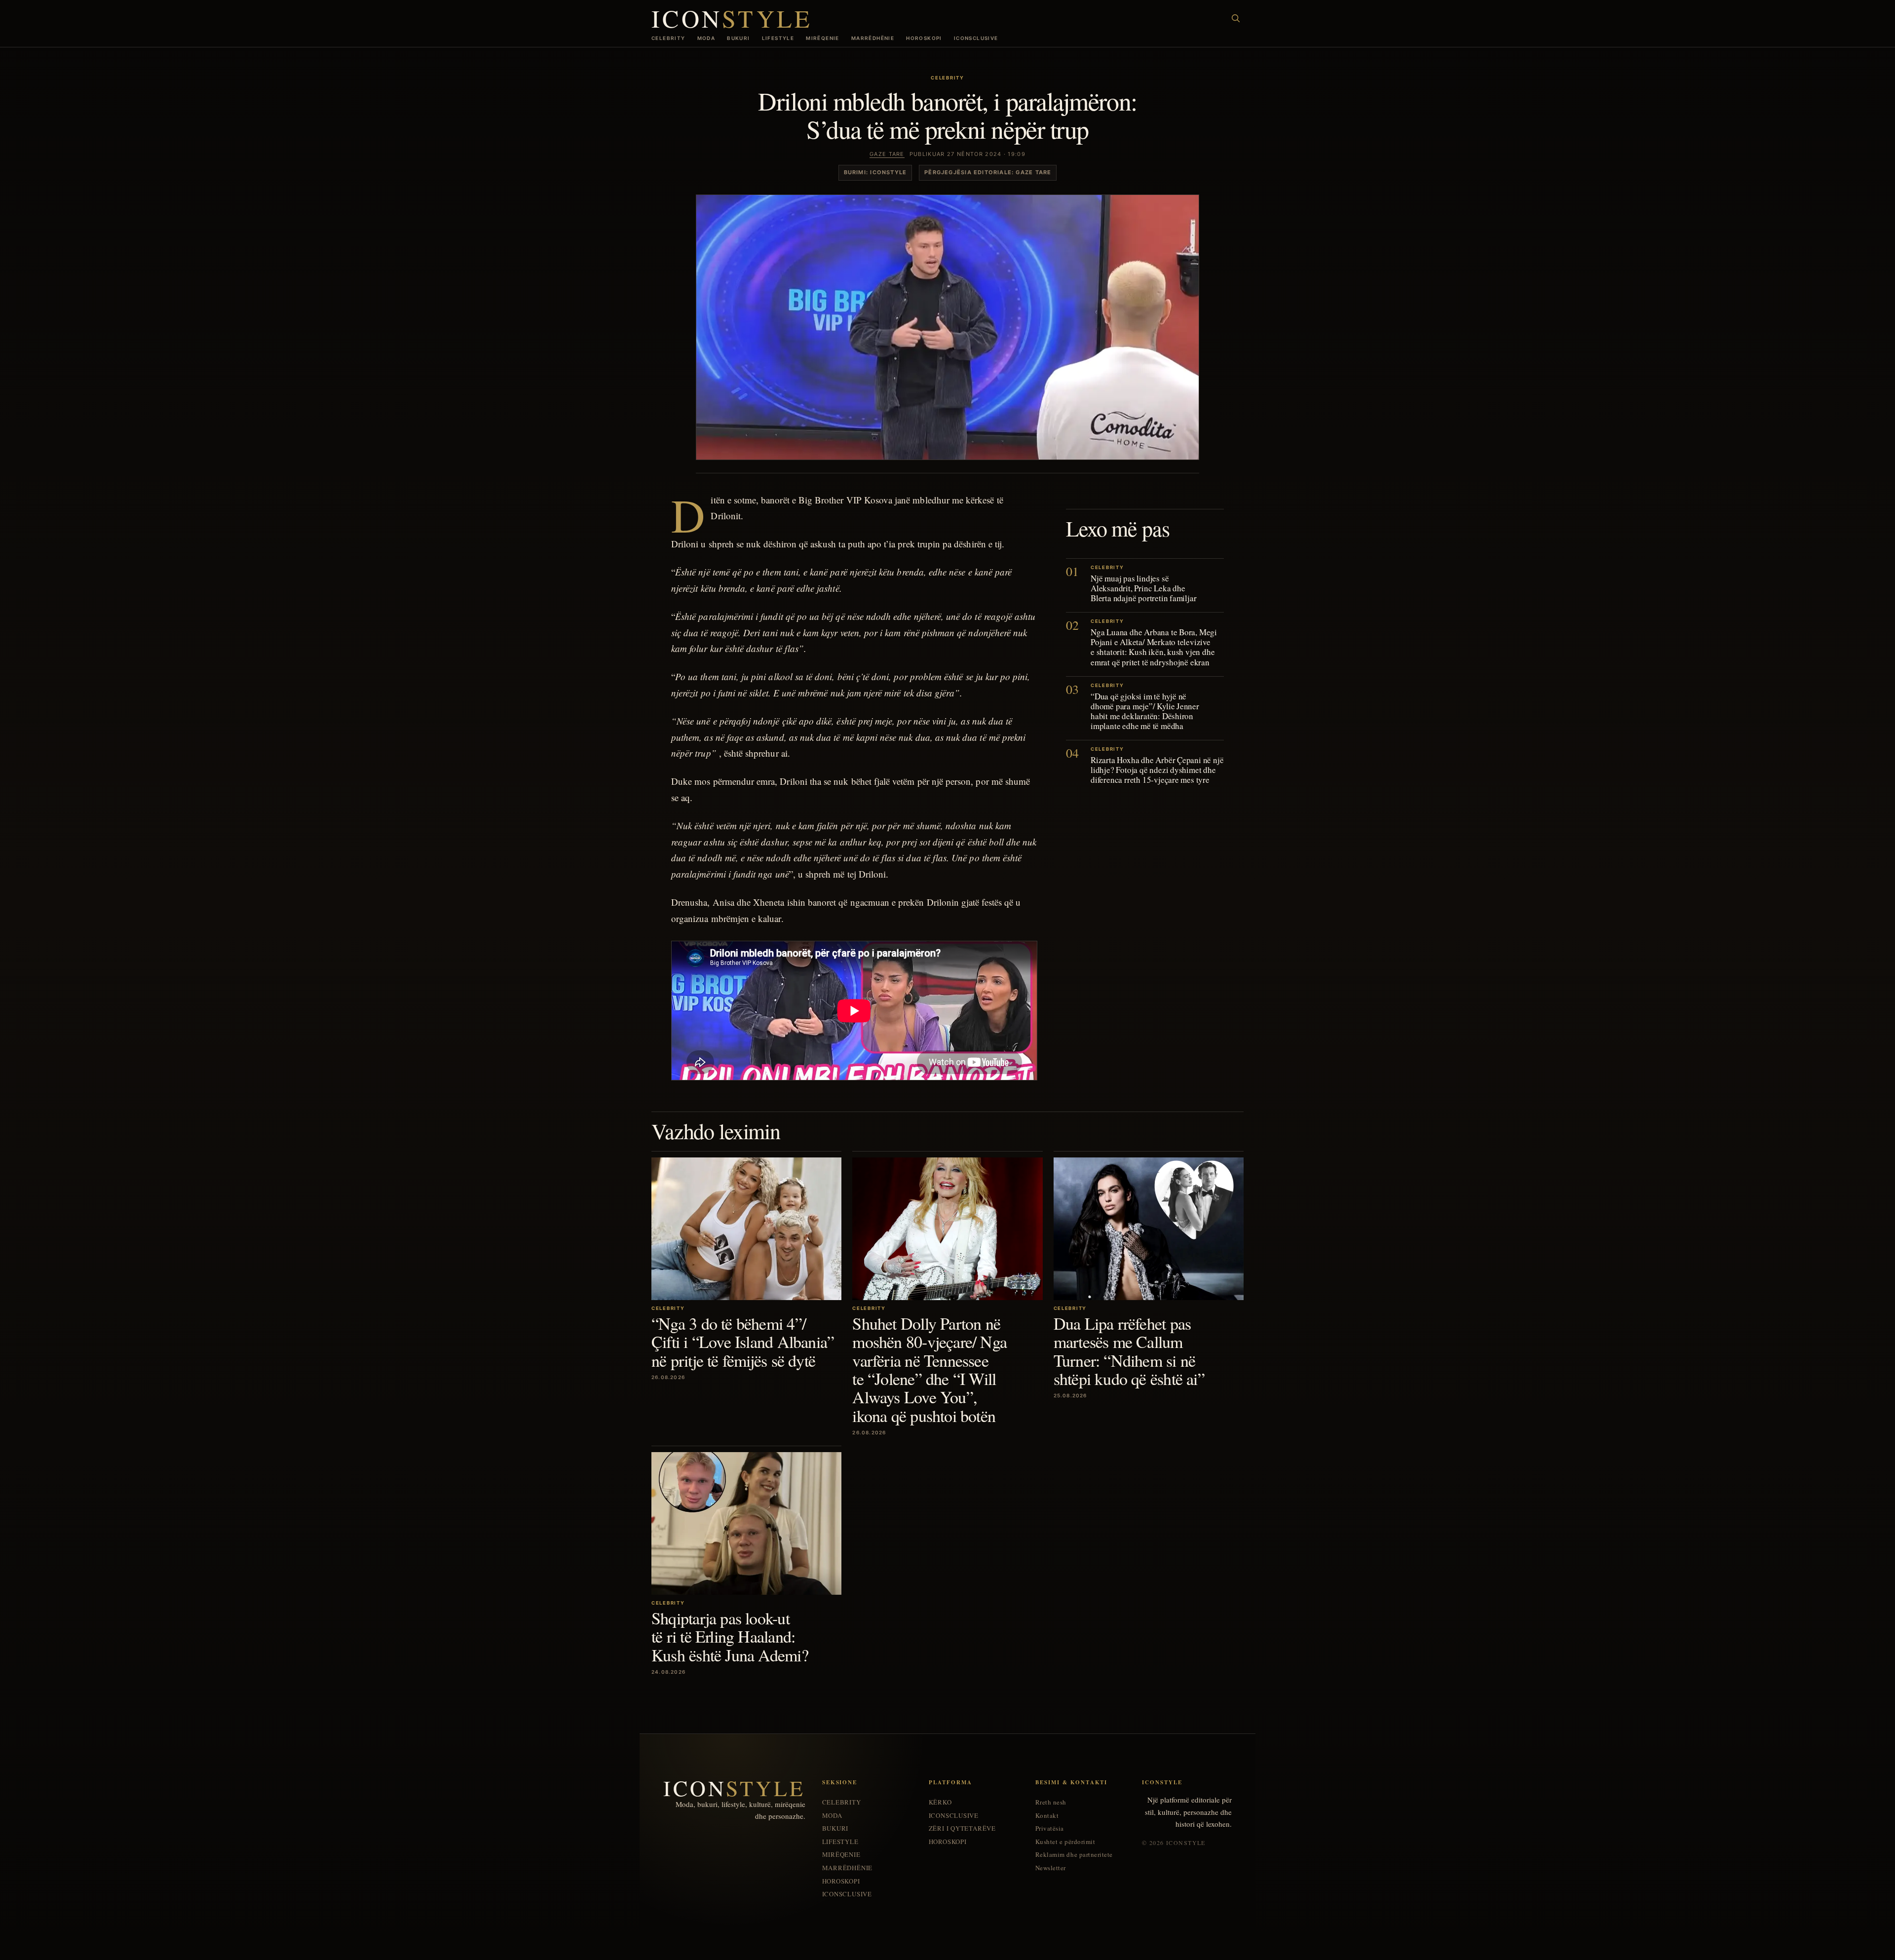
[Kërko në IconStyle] (1236, 18)
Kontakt (1047, 1816)
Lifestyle (778, 38)
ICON (732, 18)
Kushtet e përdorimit (1065, 1842)
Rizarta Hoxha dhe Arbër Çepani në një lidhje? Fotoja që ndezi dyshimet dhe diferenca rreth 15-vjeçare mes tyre (1157, 769)
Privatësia (1050, 1828)
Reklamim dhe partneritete (1074, 1855)
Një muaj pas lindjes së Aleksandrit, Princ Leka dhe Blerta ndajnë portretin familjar (1143, 588)
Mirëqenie (823, 38)
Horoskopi (924, 38)
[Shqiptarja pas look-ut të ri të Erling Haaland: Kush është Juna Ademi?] (746, 1523)
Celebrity (668, 38)
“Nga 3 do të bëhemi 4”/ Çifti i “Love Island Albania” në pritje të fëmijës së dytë (743, 1342)
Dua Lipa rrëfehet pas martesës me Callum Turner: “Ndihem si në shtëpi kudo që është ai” (1129, 1351)
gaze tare (887, 154)
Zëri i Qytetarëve (962, 1828)
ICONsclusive (976, 38)
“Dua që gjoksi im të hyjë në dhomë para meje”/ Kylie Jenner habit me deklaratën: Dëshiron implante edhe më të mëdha (1145, 711)
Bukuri (738, 38)
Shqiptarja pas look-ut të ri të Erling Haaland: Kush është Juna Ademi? (730, 1636)
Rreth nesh (1051, 1802)
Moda (706, 38)
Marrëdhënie (873, 38)
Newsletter (1051, 1868)
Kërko (940, 1802)
